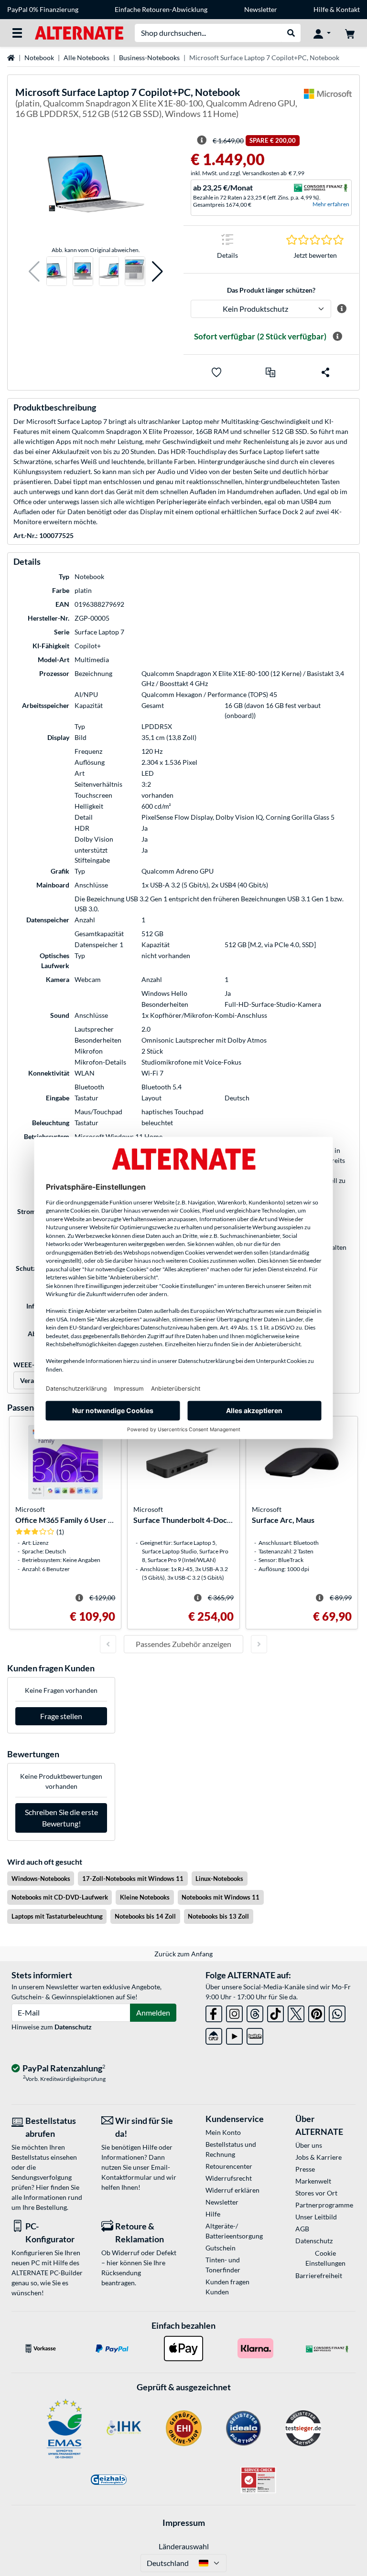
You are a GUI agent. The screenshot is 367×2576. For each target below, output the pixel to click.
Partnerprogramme (324, 2205)
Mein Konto (223, 2132)
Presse (305, 2169)
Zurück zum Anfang (183, 1954)
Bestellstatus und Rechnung (231, 2149)
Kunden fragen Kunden (227, 2287)
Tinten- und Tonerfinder (223, 2265)
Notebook (39, 58)
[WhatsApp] (337, 2012)
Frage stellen (61, 1716)
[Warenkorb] (350, 33)
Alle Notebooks (86, 58)
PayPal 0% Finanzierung (43, 9)
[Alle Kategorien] (17, 33)
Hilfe (321, 9)
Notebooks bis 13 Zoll (218, 1916)
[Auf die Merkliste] (216, 372)
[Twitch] (255, 2034)
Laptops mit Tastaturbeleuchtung (57, 1916)
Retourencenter (229, 2166)
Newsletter (261, 9)
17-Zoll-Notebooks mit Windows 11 (133, 1879)
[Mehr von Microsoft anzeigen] (328, 105)
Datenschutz (73, 2027)
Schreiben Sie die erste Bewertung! (61, 1818)
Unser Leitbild (316, 2217)
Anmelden (153, 2012)
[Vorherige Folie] (108, 1644)
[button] (34, 271)
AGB (302, 2229)
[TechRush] (214, 2034)
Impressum (184, 2523)
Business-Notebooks (149, 58)
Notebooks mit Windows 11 (221, 1897)
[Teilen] (325, 372)
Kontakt (348, 9)
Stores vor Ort (316, 2193)
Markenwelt (313, 2181)
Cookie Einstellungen (325, 2258)
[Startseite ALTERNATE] (79, 32)
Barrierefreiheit (319, 2275)
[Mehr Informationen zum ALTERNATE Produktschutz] (341, 309)
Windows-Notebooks (41, 1879)
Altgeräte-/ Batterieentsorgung (234, 2231)
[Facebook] (214, 2012)
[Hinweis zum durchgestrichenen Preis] (202, 140)
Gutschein (221, 2248)
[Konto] (322, 33)
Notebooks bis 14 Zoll (145, 1916)
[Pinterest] (317, 2012)
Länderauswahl (184, 2546)
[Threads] (255, 2012)
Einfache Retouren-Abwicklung (161, 9)
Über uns (309, 2145)
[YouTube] (234, 2034)
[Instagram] (234, 2012)
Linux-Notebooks (219, 1879)
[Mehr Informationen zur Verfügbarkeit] (337, 337)
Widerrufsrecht (229, 2178)
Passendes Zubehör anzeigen (183, 1644)
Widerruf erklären (232, 2190)
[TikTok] (275, 2012)
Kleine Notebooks (145, 1897)
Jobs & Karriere (318, 2157)
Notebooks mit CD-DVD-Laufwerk (60, 1897)
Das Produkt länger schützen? (271, 290)
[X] (296, 2012)
